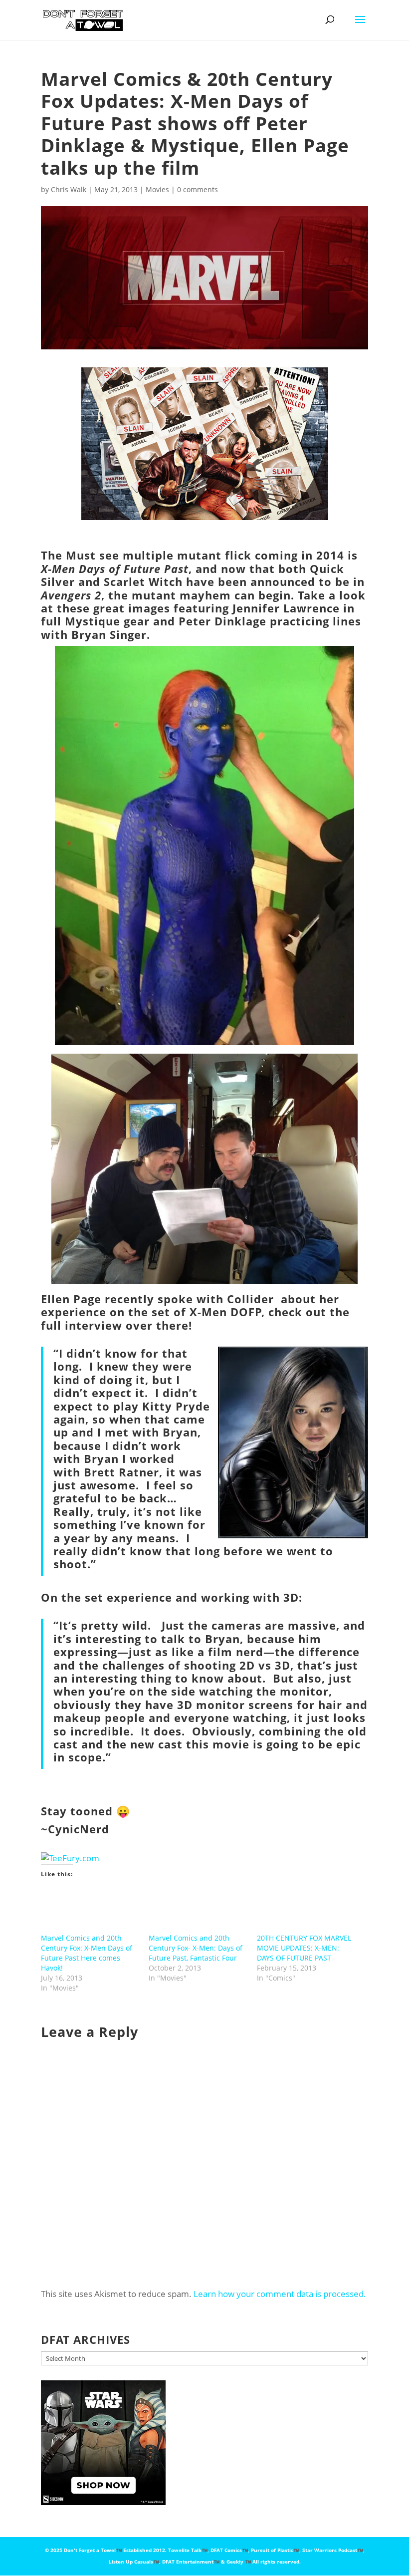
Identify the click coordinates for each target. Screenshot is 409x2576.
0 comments (198, 189)
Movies (157, 189)
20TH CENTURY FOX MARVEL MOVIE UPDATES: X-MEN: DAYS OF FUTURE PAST (304, 1948)
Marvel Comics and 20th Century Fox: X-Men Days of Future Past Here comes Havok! (87, 1953)
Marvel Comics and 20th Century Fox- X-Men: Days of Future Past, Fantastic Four (196, 1948)
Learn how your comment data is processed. (280, 2294)
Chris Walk (69, 189)
